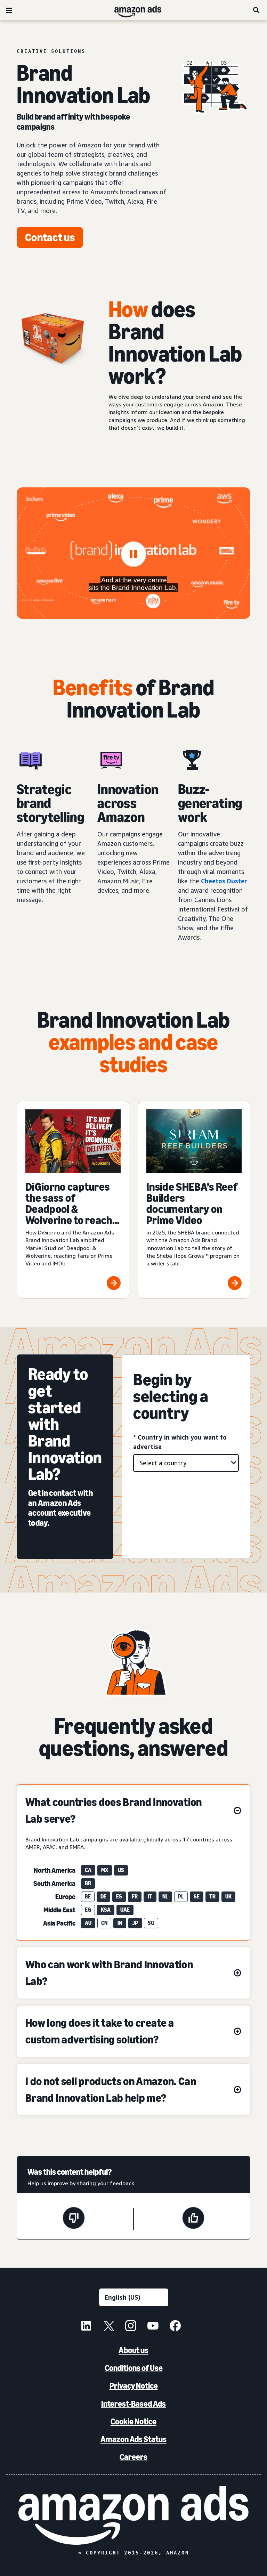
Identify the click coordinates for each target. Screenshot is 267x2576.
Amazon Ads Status (133, 2439)
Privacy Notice (134, 2386)
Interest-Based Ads (133, 2404)
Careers (133, 2457)
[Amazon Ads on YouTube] (153, 2327)
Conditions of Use (134, 2368)
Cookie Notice (133, 2421)
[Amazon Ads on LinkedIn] (86, 2327)
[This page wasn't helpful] (74, 2219)
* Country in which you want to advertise (180, 1442)
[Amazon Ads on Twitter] (108, 2327)
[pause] (133, 554)
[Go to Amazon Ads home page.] (133, 2515)
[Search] (257, 10)
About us (133, 2350)
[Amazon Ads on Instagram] (131, 2327)
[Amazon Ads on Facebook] (175, 2327)
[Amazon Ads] (132, 10)
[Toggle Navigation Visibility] (9, 10)
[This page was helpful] (193, 2219)
